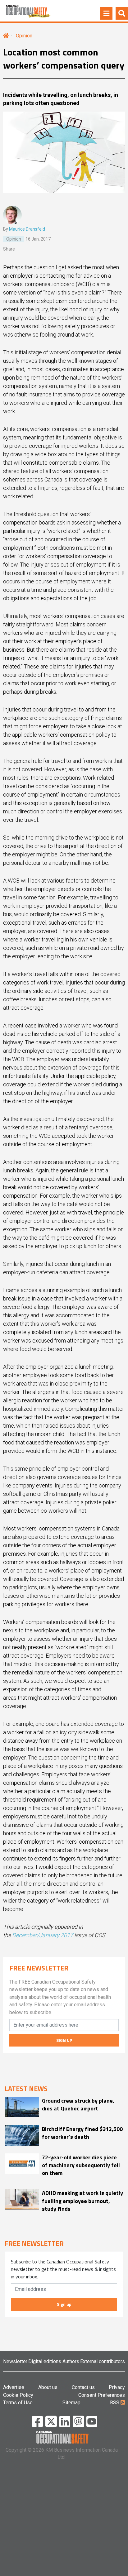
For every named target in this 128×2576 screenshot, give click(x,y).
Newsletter (15, 2361)
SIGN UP (64, 2040)
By (24, 229)
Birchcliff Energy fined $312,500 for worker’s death (82, 2133)
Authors (71, 2361)
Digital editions (45, 2361)
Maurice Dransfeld (27, 229)
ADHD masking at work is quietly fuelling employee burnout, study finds (82, 2201)
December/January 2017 (43, 1935)
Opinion (24, 36)
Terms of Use (18, 2403)
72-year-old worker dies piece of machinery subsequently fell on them (81, 2165)
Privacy (117, 2387)
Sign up (64, 2304)
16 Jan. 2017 (38, 239)
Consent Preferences (102, 2395)
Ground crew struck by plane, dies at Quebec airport (78, 2104)
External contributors (103, 2361)
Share (9, 249)
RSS (115, 2403)
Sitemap (71, 2403)
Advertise (14, 2387)
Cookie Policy (18, 2395)
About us (48, 2387)
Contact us (83, 2387)
